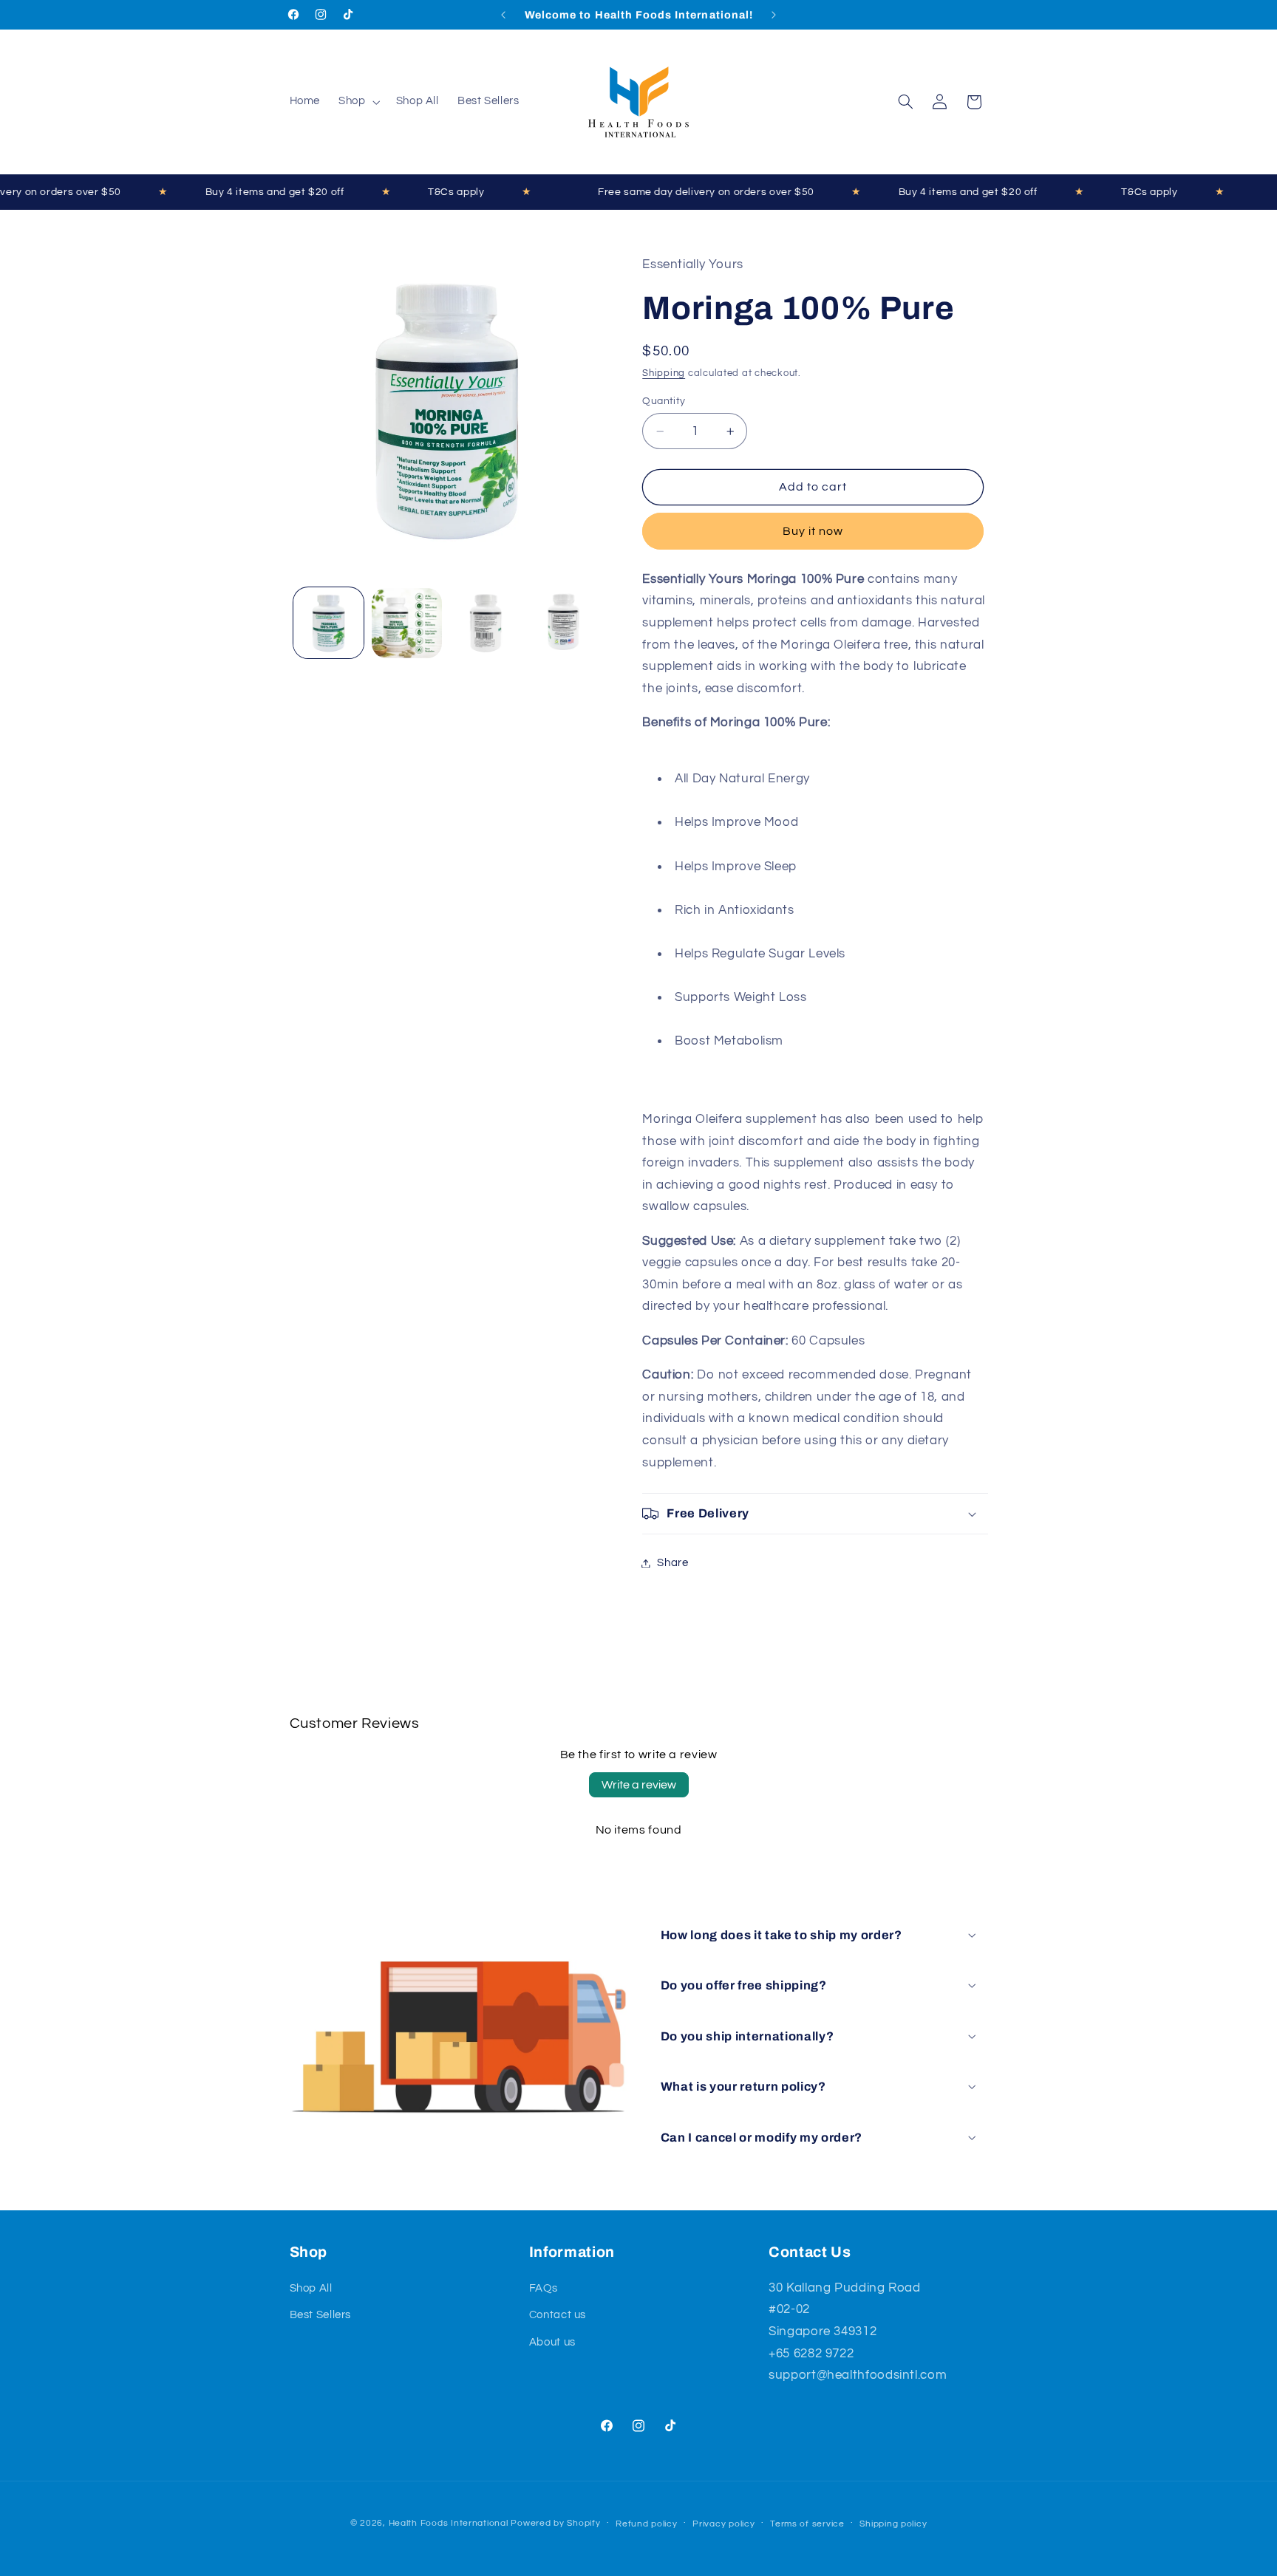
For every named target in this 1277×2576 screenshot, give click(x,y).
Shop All (311, 2288)
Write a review (639, 1785)
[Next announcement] (774, 15)
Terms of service (807, 2524)
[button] (358, 102)
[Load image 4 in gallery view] (563, 623)
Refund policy (647, 2524)
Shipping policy (893, 2524)
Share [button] (672, 1563)
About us (552, 2342)
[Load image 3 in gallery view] (484, 623)
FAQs (544, 2288)
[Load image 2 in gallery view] (407, 623)
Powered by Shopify (555, 2523)
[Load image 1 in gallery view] (328, 623)
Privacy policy (723, 2524)
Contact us (558, 2315)
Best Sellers (321, 2315)
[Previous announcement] (503, 15)
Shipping (664, 373)
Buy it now (813, 531)
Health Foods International (449, 2523)
